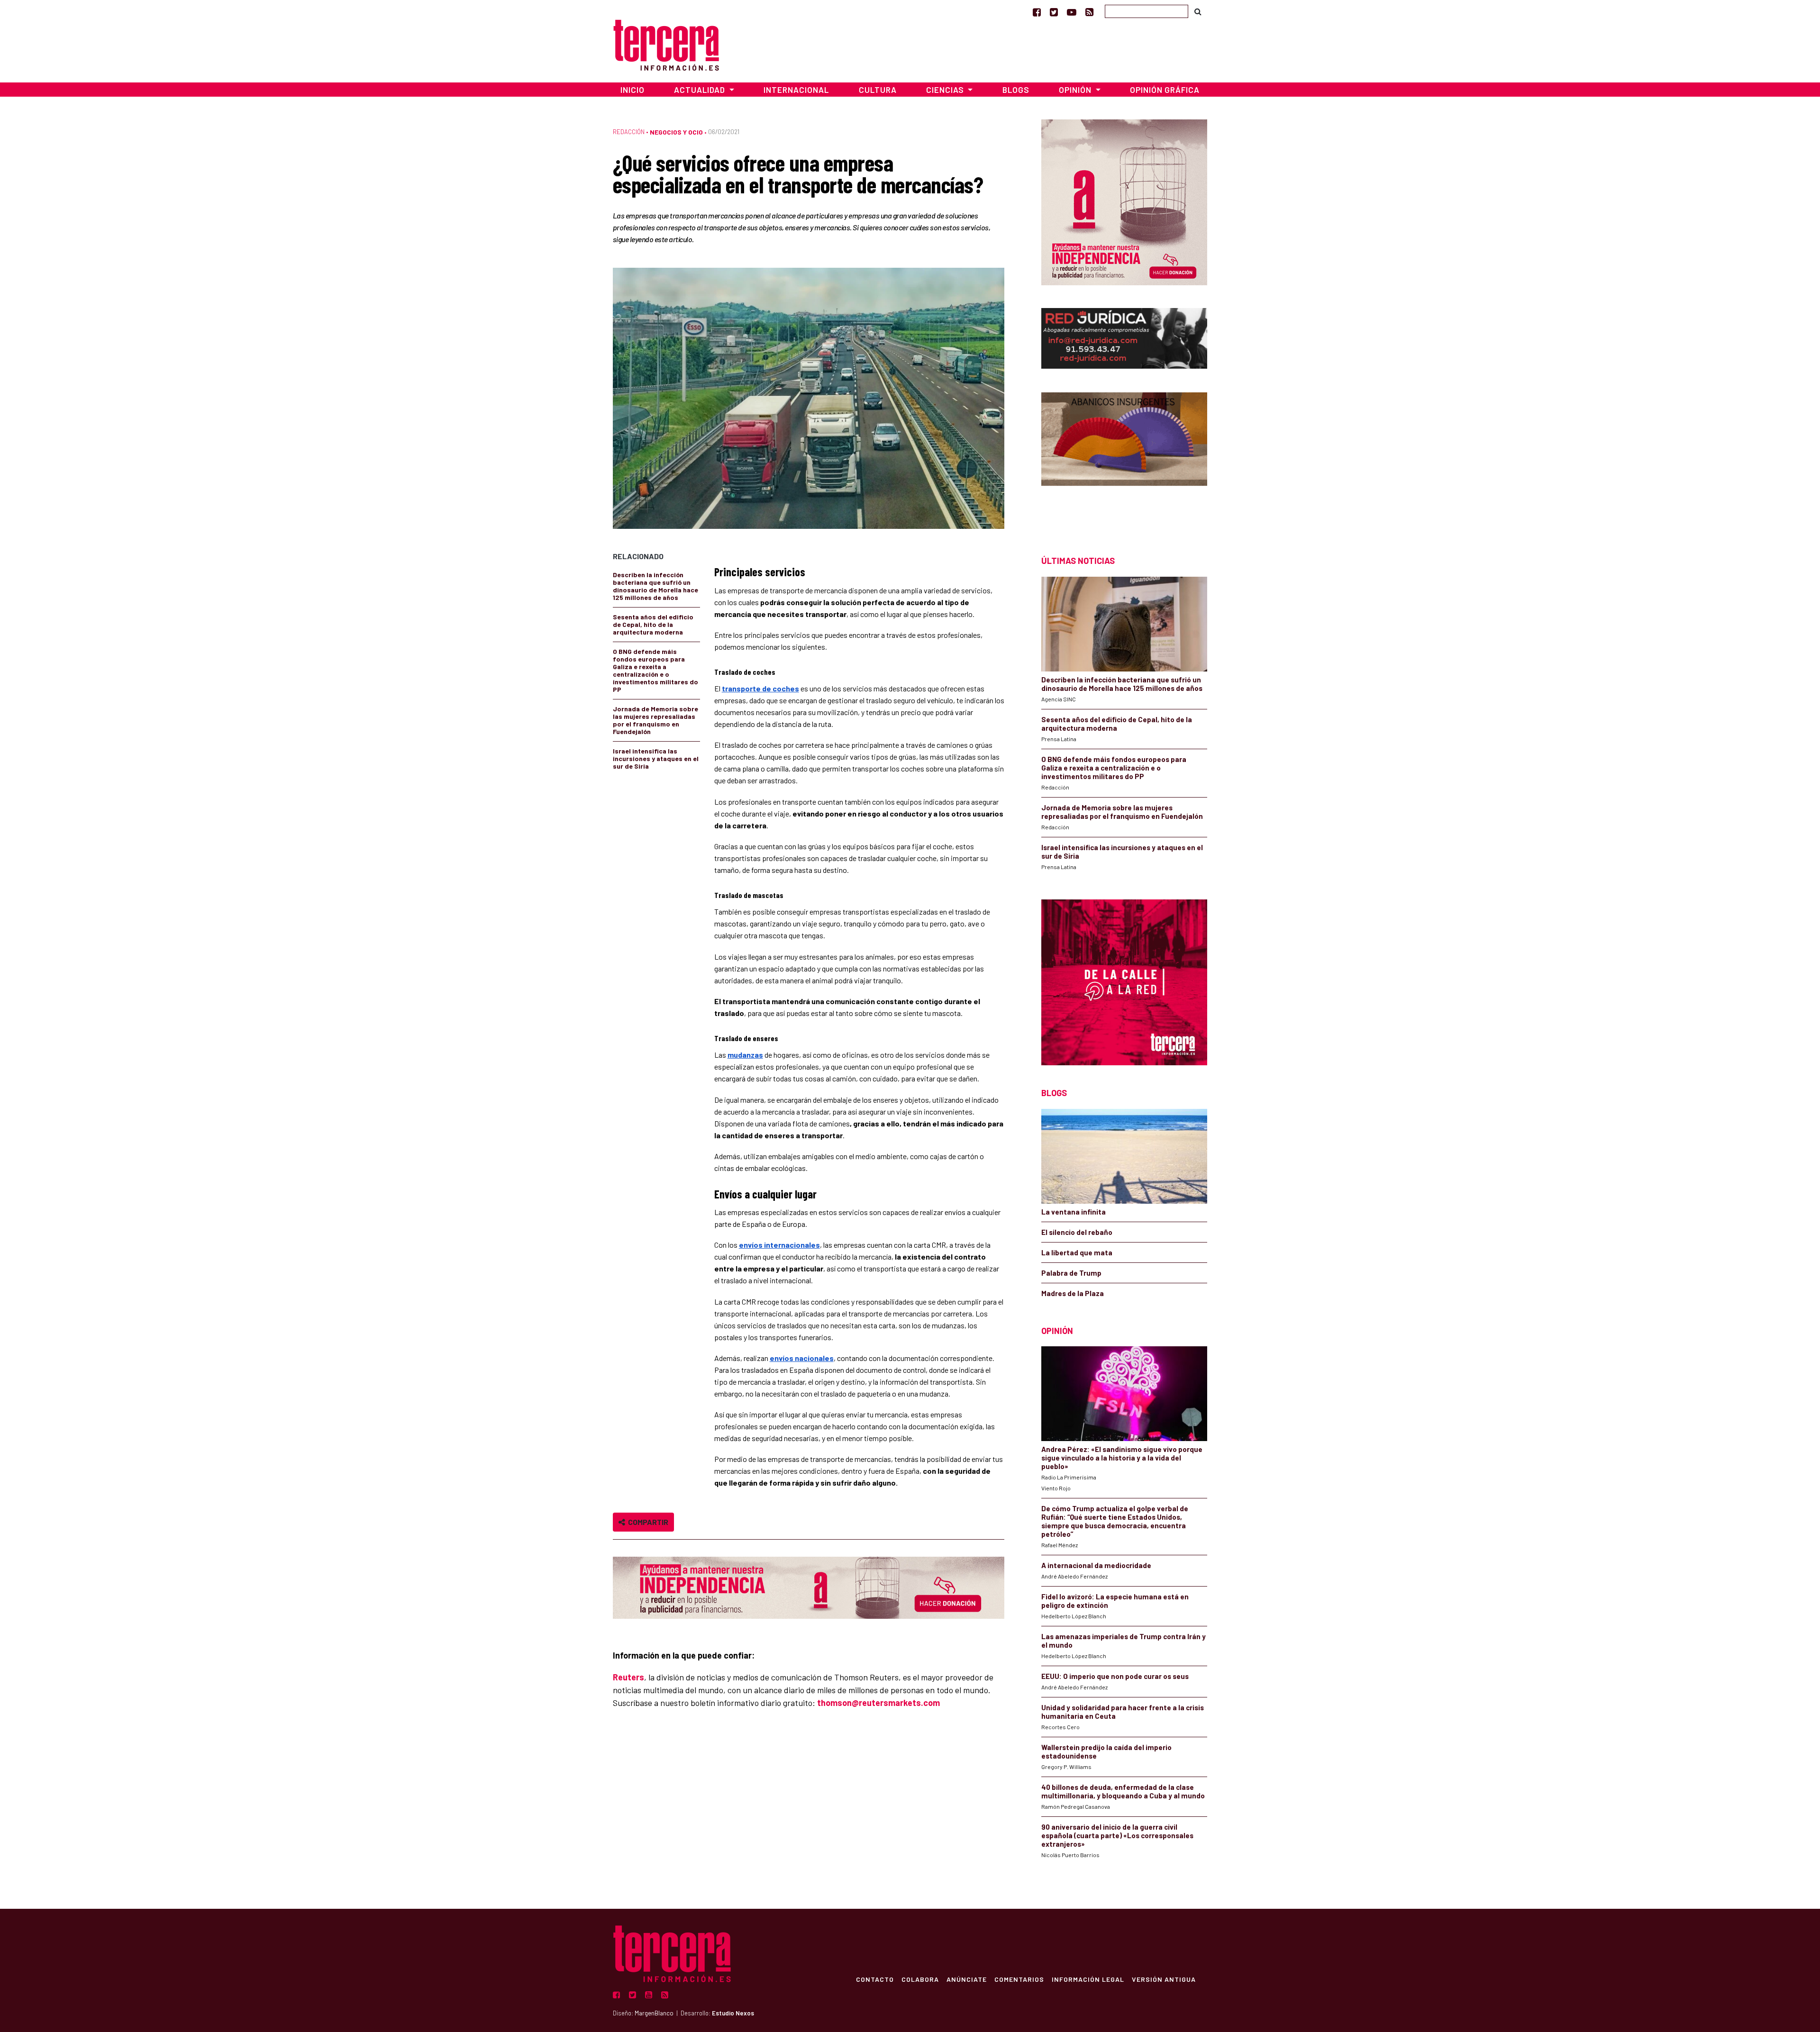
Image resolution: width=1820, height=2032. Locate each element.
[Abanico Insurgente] (1124, 457)
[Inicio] (666, 44)
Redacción (629, 132)
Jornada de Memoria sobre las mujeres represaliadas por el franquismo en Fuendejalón (655, 720)
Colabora (920, 1979)
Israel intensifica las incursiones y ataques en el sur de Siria (656, 758)
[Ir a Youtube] (1072, 12)
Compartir (647, 1522)
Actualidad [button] (701, 90)
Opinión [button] (1076, 90)
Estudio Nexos (733, 2013)
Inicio (632, 90)
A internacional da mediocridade (1096, 1565)
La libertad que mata (1077, 1252)
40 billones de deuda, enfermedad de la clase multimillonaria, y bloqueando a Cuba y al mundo (1123, 1791)
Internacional (796, 90)
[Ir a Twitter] (1054, 12)
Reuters (628, 1677)
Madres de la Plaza (1073, 1293)
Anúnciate (967, 1979)
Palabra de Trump (1071, 1273)
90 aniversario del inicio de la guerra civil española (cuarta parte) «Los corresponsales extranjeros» (1117, 1835)
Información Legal (1088, 1979)
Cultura (878, 90)
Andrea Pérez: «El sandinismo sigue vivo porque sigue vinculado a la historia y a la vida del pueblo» (1122, 1458)
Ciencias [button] (946, 90)
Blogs (1016, 90)
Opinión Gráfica (1165, 90)
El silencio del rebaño (1077, 1232)
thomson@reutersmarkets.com (878, 1703)
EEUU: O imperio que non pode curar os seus (1115, 1676)
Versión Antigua (1164, 1979)
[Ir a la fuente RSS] (1089, 12)
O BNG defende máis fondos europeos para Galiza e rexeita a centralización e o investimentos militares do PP (655, 670)
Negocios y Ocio (676, 132)
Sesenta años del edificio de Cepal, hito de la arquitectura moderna (653, 624)
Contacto (875, 1979)
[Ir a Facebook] (1037, 12)
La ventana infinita (1074, 1212)
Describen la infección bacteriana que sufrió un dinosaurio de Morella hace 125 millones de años (655, 586)
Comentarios (1019, 1979)
